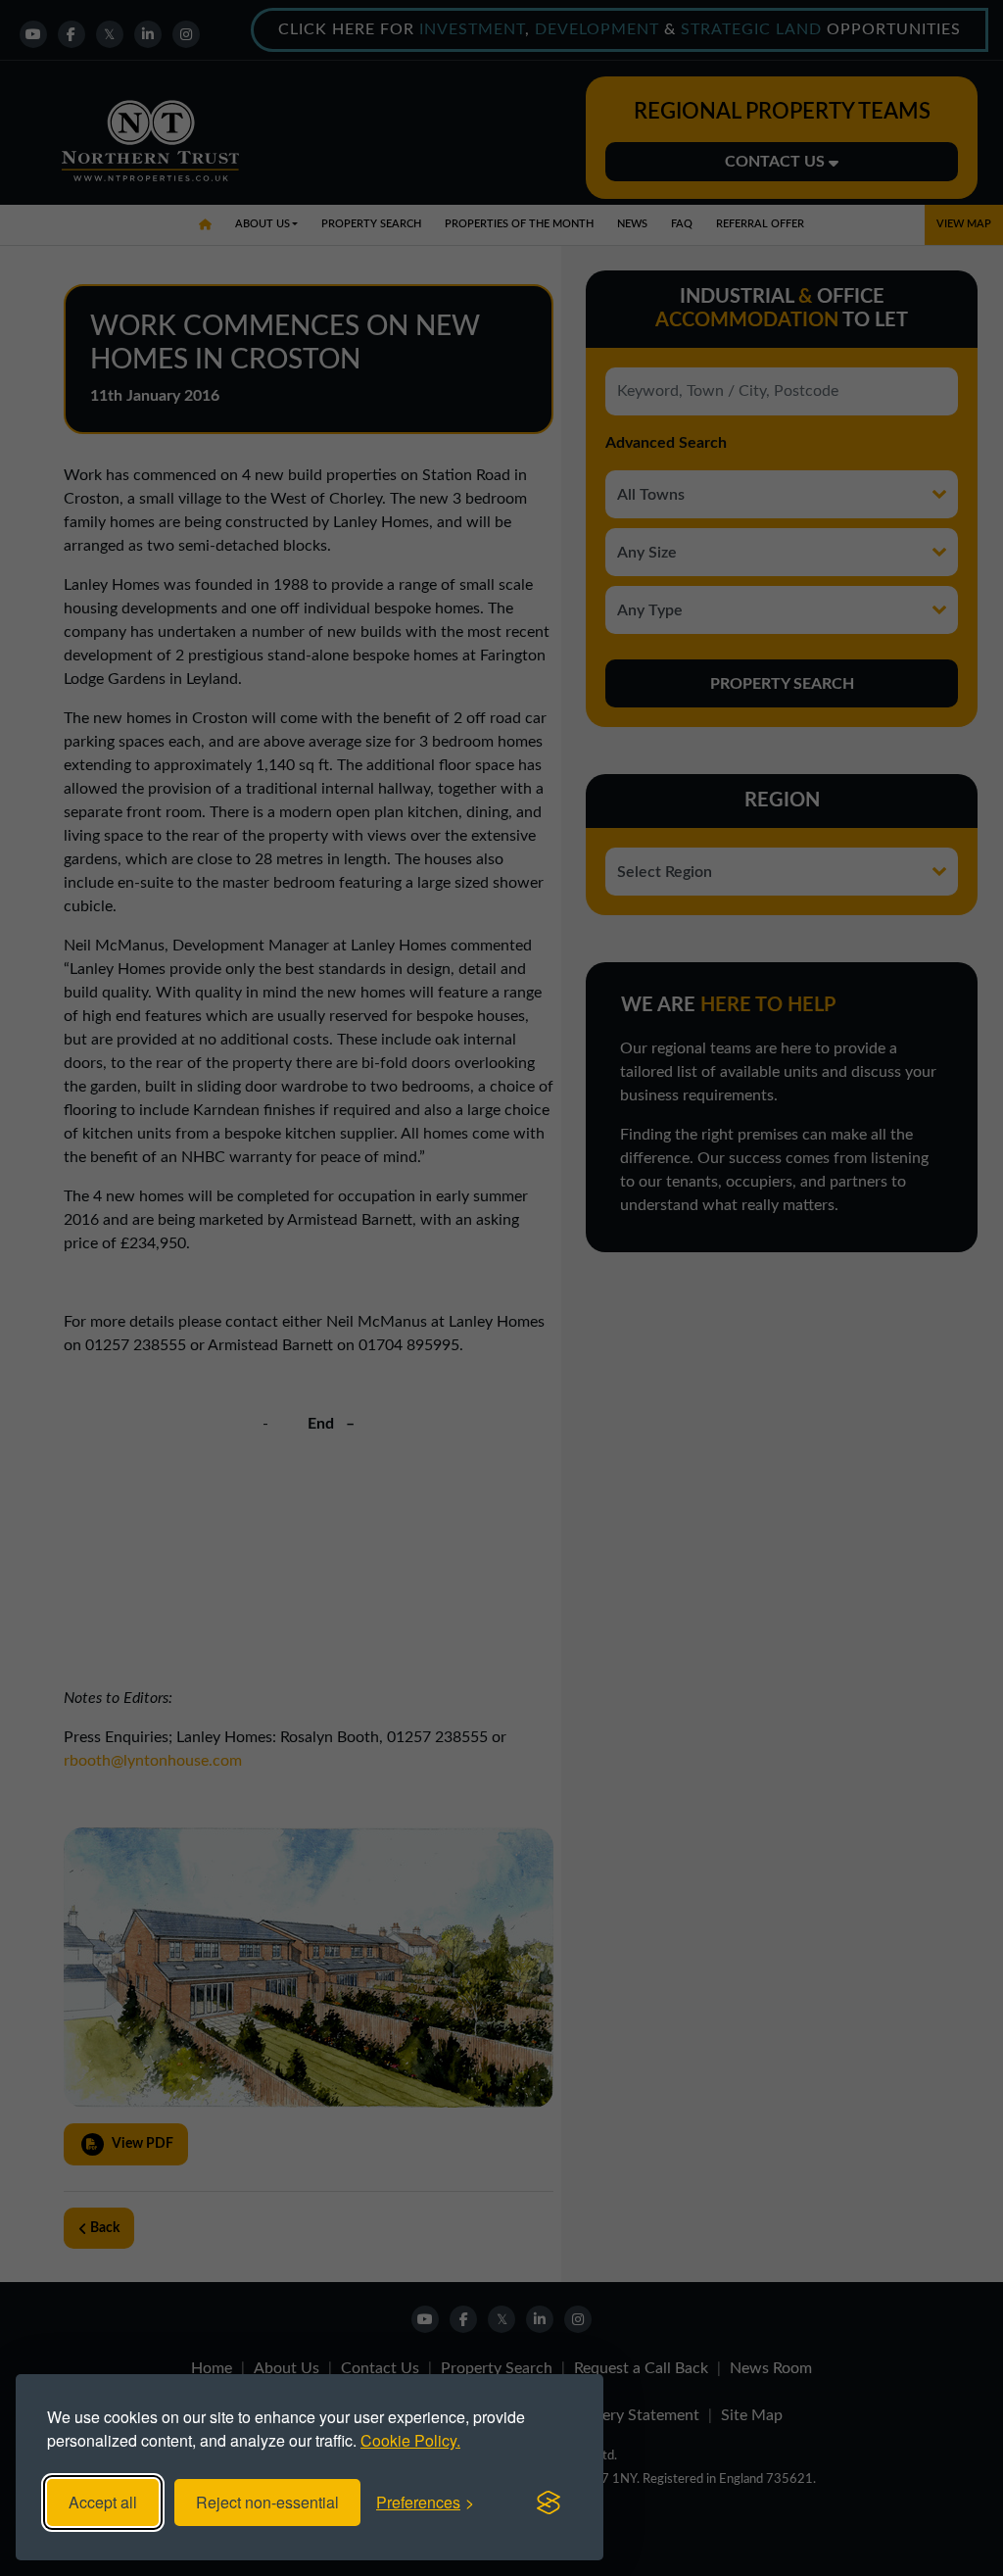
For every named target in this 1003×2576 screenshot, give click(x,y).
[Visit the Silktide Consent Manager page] (549, 2503)
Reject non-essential (267, 2502)
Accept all (103, 2502)
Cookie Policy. (410, 2440)
